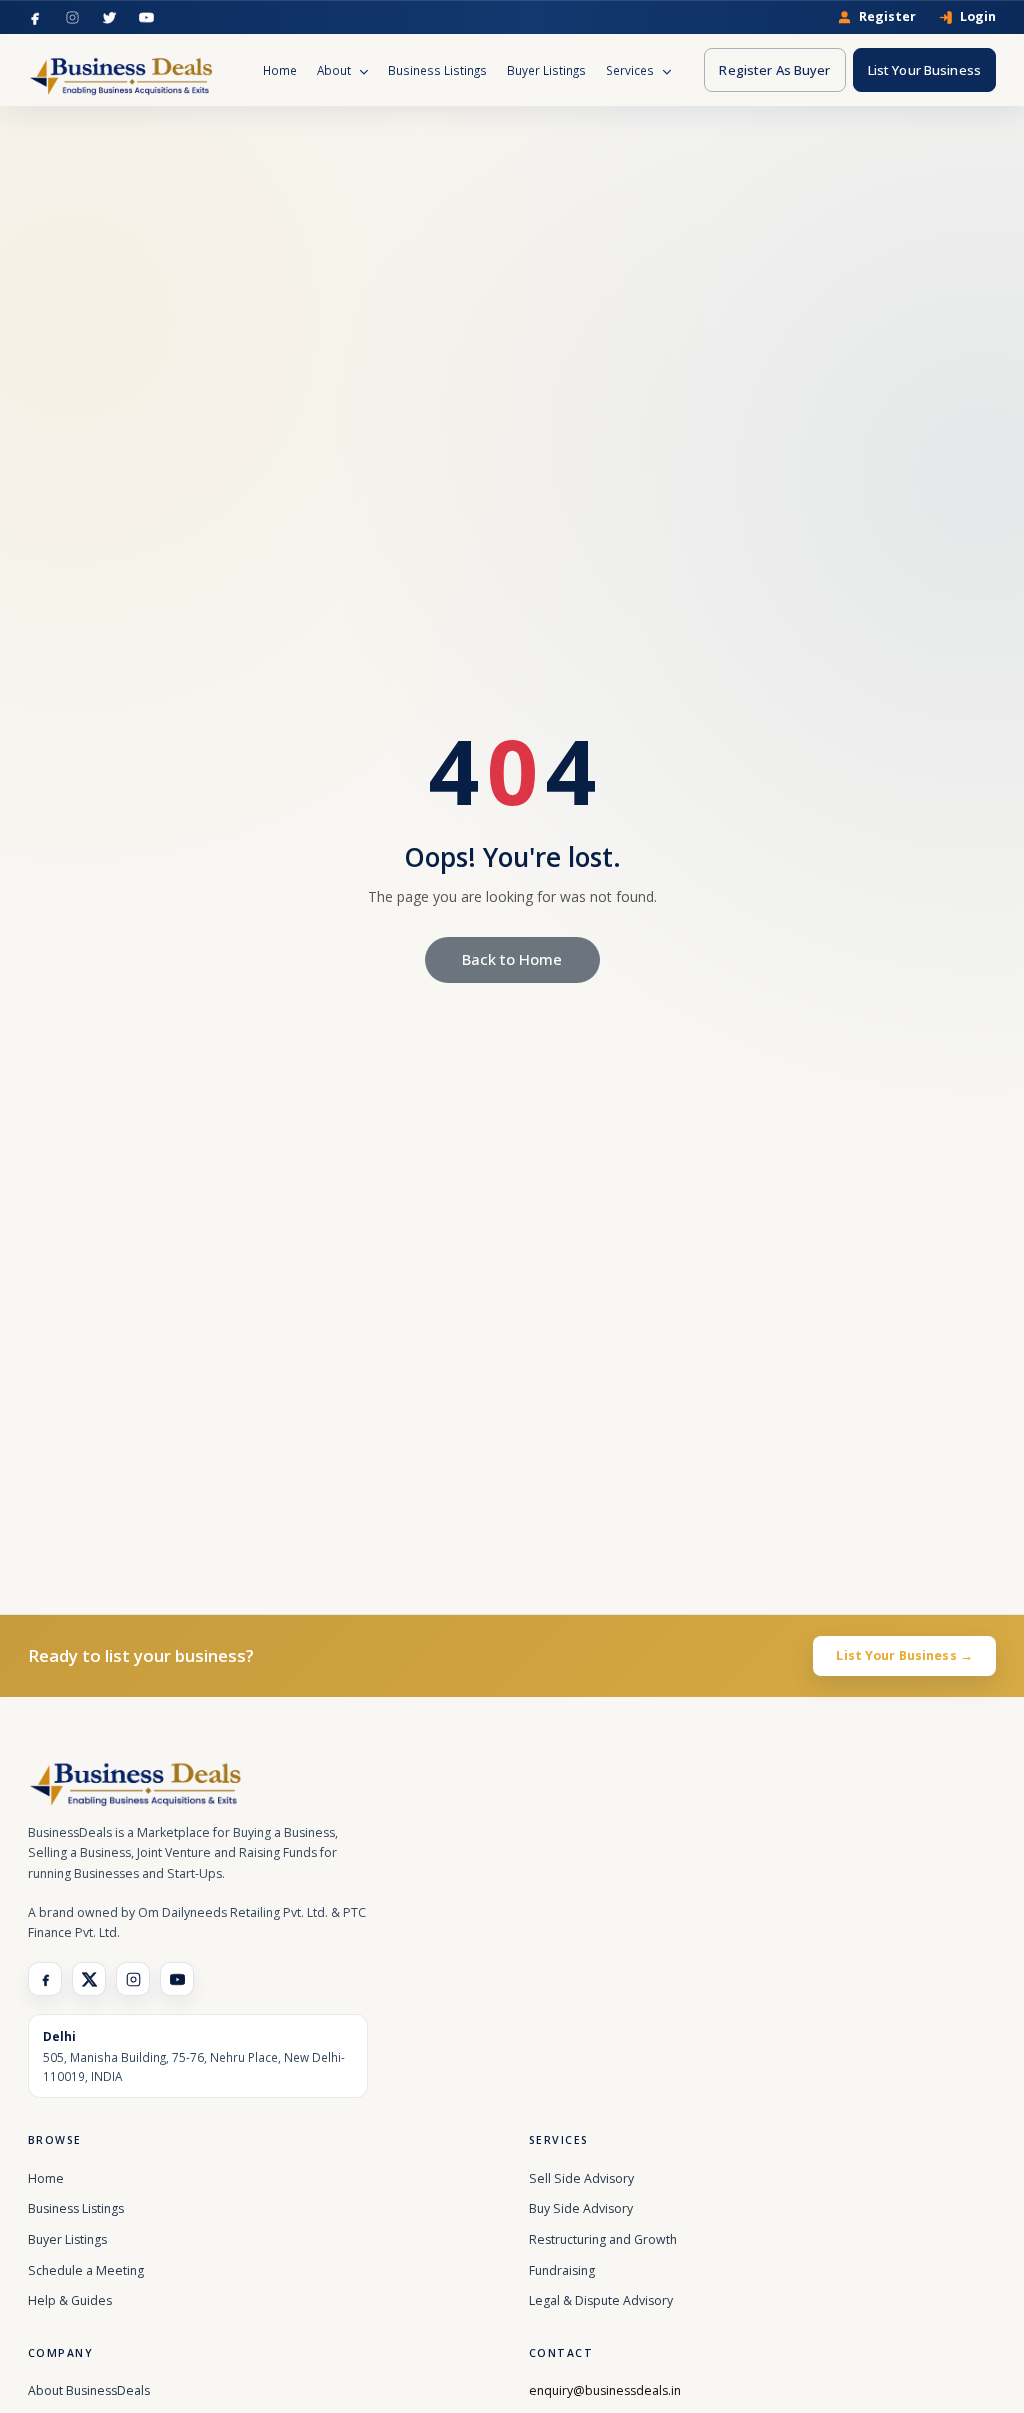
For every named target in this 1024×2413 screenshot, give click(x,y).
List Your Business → (904, 1655)
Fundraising (562, 2270)
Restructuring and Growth (603, 2239)
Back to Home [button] (512, 959)
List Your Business (924, 70)
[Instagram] (72, 17)
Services (631, 70)
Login (978, 17)
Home (280, 70)
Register (887, 17)
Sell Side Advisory (581, 2178)
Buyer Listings (546, 70)
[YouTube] (146, 17)
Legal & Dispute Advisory (601, 2300)
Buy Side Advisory (581, 2208)
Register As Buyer (774, 70)
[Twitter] (109, 17)
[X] (89, 1979)
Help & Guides (70, 2300)
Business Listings (437, 70)
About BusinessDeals (89, 2390)
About (335, 70)
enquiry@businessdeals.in (605, 2390)
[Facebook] (35, 17)
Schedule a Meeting (86, 2270)
